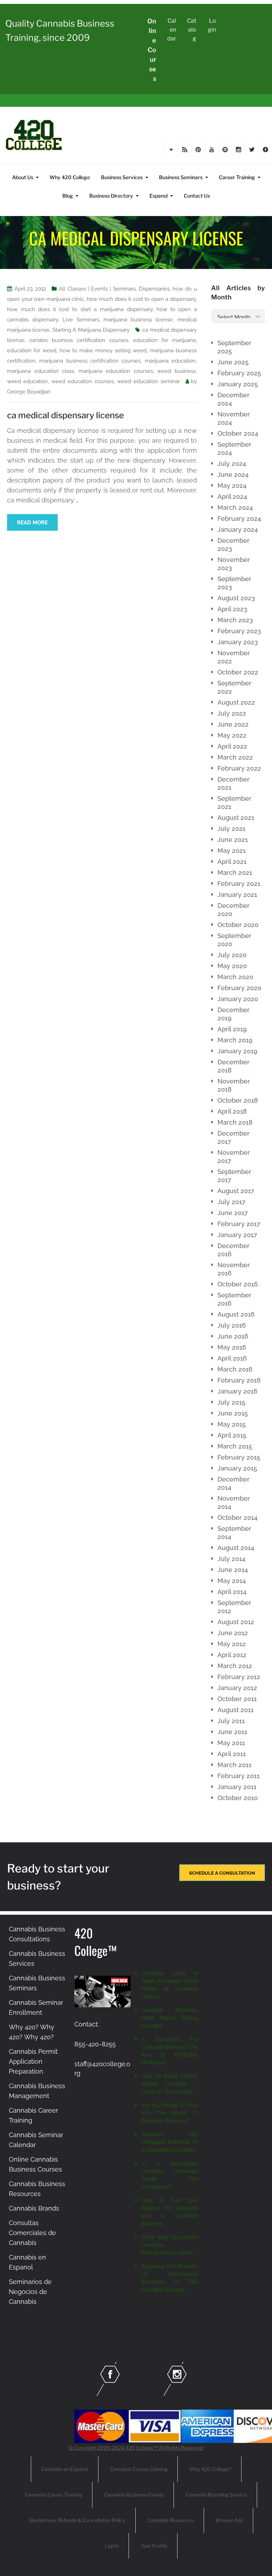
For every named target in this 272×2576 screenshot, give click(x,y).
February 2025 (239, 373)
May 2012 (232, 1644)
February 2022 (239, 768)
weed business (177, 371)
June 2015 (233, 1413)
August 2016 (236, 1314)
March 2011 (234, 1765)
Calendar (172, 30)
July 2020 (232, 955)
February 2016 (239, 1380)
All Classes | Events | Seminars (97, 289)
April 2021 (232, 862)
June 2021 (233, 840)
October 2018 (238, 1100)
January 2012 (237, 1688)
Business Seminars (181, 177)
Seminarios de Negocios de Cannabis (30, 2292)
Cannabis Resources (171, 2520)
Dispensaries (154, 289)
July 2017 (231, 1202)
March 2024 (235, 508)
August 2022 (236, 702)
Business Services (122, 177)
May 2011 (231, 1743)
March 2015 (235, 1446)
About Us (23, 177)
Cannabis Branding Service (216, 2495)
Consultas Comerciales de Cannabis (32, 2233)
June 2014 (233, 1570)
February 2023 (239, 631)
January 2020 (238, 999)
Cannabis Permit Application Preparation (33, 2061)
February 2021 (239, 884)
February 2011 (239, 1776)
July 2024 (232, 464)
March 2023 (235, 620)
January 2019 (237, 1051)
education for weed (32, 351)
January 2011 (237, 1787)
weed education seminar (149, 381)
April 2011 (232, 1754)
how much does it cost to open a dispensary (141, 299)
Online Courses (152, 50)
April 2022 (232, 746)
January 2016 (237, 1391)
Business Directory (111, 196)
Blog (68, 196)
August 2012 (236, 1622)
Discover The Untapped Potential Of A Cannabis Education (170, 2142)
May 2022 (232, 735)
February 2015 (239, 1457)
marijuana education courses (116, 371)
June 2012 (233, 1633)
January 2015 (237, 1468)
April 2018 (232, 1111)
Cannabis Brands (34, 2208)
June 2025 (233, 362)
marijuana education (170, 361)
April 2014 (232, 1592)
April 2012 (232, 1655)
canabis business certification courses (79, 340)
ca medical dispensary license (66, 415)
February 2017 (239, 1224)
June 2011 (232, 1732)
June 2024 (233, 475)
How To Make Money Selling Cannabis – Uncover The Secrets (170, 2084)
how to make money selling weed (103, 351)
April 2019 (232, 1029)
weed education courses (83, 381)
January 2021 (237, 895)
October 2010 (238, 1798)
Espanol (158, 196)
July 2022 (232, 713)
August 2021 (236, 818)
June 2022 (233, 724)
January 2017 (237, 1235)
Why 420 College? (210, 2469)
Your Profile (154, 2546)
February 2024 (239, 518)
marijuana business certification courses (90, 361)
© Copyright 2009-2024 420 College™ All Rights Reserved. (136, 2448)
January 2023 (238, 642)
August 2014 (236, 1548)
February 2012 (239, 1677)
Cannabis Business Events (134, 2495)
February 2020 (239, 988)
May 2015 (232, 1424)
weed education (27, 381)
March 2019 (235, 1040)
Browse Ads (229, 2520)
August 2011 (236, 1710)
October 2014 (237, 1518)
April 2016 (232, 1358)
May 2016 (232, 1347)
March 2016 (235, 1369)
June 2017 (233, 1213)
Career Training (237, 177)
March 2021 (235, 873)
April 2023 (232, 609)
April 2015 (232, 1435)
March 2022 (235, 757)
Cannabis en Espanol (65, 2469)
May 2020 (232, 966)
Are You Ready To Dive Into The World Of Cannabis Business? (170, 2113)
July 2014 (231, 1559)
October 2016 (238, 1284)
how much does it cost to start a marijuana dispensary (80, 309)
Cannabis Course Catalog (139, 2469)
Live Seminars (81, 320)
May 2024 (232, 486)
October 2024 (238, 433)
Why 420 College (70, 177)
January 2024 (238, 529)
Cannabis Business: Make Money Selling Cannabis (170, 2018)
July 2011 (231, 1721)
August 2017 (236, 1191)
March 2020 (235, 977)
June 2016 (233, 1336)
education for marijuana (165, 340)
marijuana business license (138, 320)
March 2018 (235, 1122)
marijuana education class (41, 371)
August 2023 (236, 598)
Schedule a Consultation (222, 1873)
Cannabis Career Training (54, 2495)
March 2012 (235, 1666)
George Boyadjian (29, 392)
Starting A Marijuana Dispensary (91, 330)
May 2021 (232, 851)
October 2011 (237, 1699)
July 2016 (232, 1325)
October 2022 (238, 672)
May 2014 (232, 1581)
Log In (112, 2546)
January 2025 (238, 384)
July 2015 (231, 1402)
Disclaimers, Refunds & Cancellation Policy (77, 2520)
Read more (32, 523)
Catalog (192, 30)
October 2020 (238, 925)
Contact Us (197, 196)
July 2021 (231, 829)
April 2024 (232, 497)
